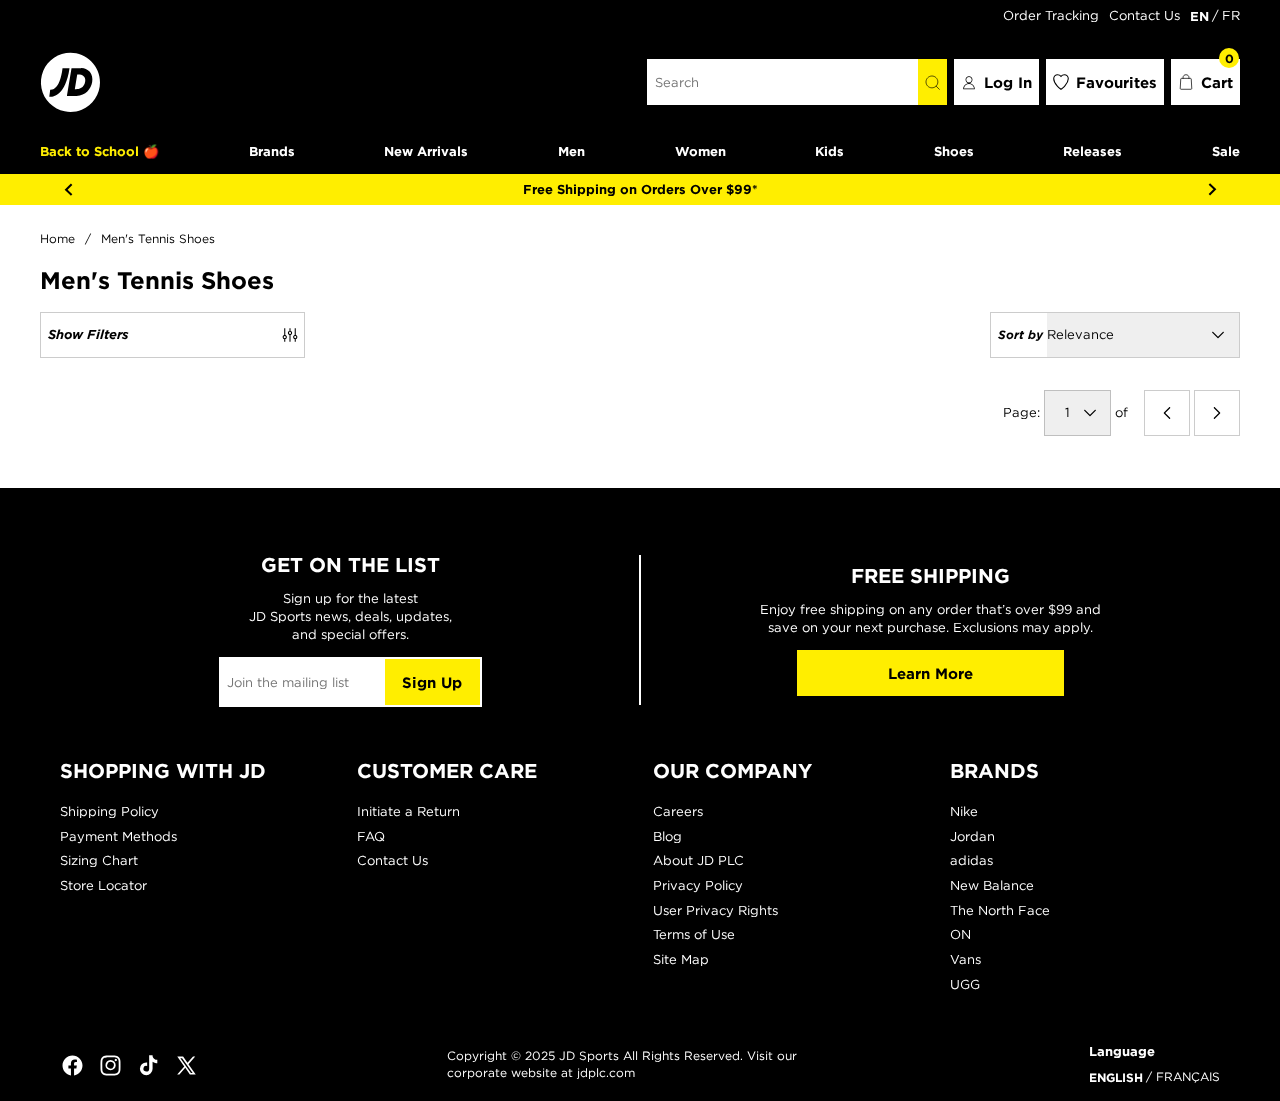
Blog (667, 836)
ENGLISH (1116, 1077)
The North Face (1000, 910)
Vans (965, 959)
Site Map (681, 959)
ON (960, 934)
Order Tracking (1051, 15)
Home (57, 238)
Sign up (432, 682)
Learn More (930, 673)
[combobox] (782, 82)
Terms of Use (694, 934)
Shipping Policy (109, 811)
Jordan (972, 836)
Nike (964, 811)
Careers (678, 811)
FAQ (371, 836)
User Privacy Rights (715, 910)
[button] (1206, 82)
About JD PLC (698, 860)
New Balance (992, 885)
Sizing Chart (99, 860)
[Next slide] (1212, 189)
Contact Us (1144, 15)
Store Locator (103, 885)
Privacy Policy (698, 885)
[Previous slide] (68, 189)
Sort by (1020, 334)
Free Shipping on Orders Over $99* (640, 189)
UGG (965, 984)
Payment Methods (118, 836)
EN (1199, 16)
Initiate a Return (408, 811)
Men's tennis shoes (158, 238)
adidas (971, 860)
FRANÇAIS (1188, 1076)
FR (1231, 15)
